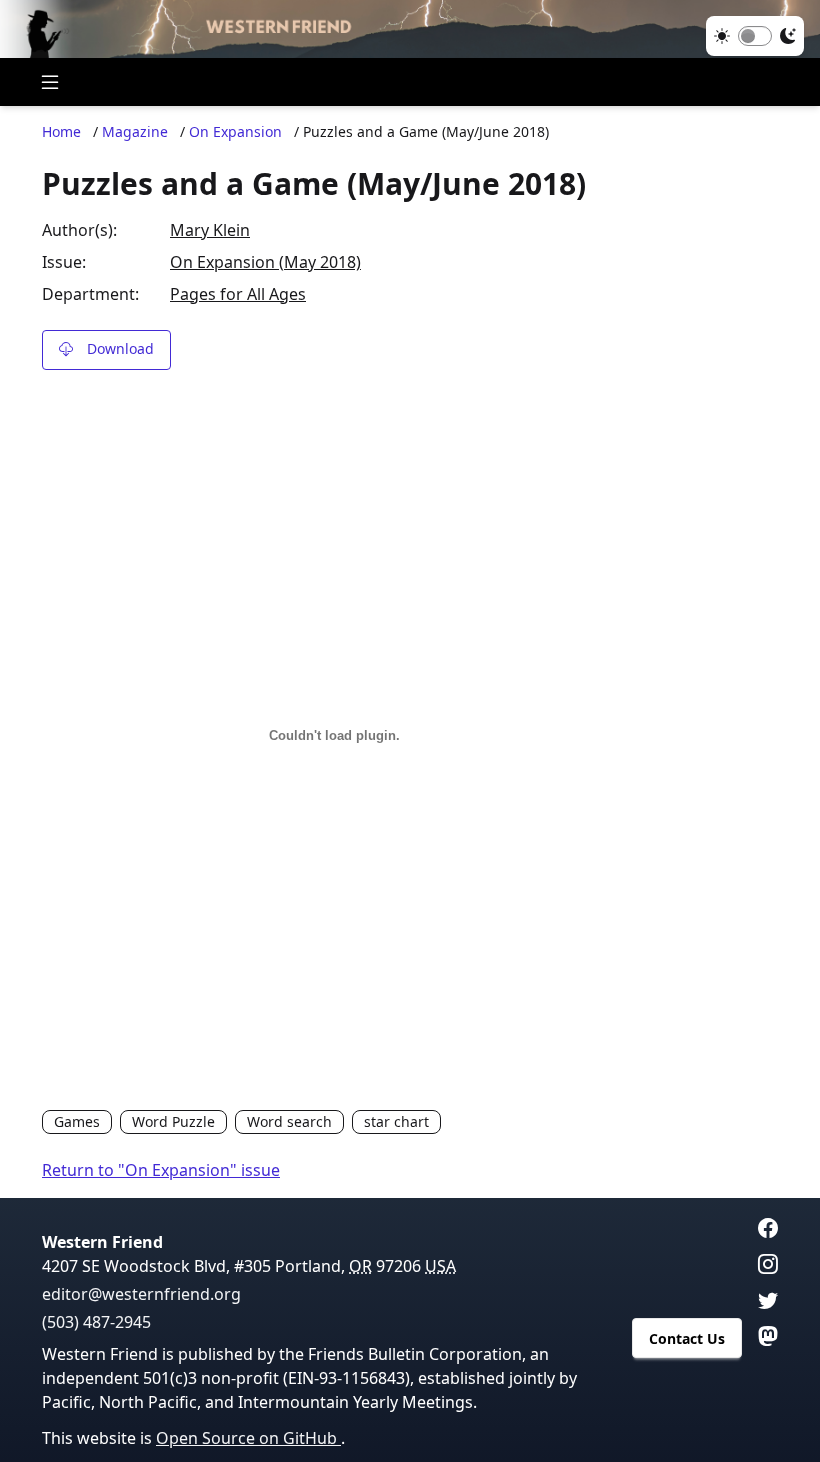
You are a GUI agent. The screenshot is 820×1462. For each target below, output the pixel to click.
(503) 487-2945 (96, 1322)
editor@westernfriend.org (141, 1294)
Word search (289, 1121)
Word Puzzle (173, 1121)
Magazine (135, 131)
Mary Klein (210, 230)
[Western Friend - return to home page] (410, 29)
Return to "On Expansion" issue (161, 1170)
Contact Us (687, 1338)
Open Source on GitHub (248, 1438)
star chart (396, 1121)
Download (120, 348)
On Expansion (235, 131)
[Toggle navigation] (50, 82)
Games (77, 1121)
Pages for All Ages (238, 294)
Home (61, 131)
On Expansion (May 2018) (265, 262)
